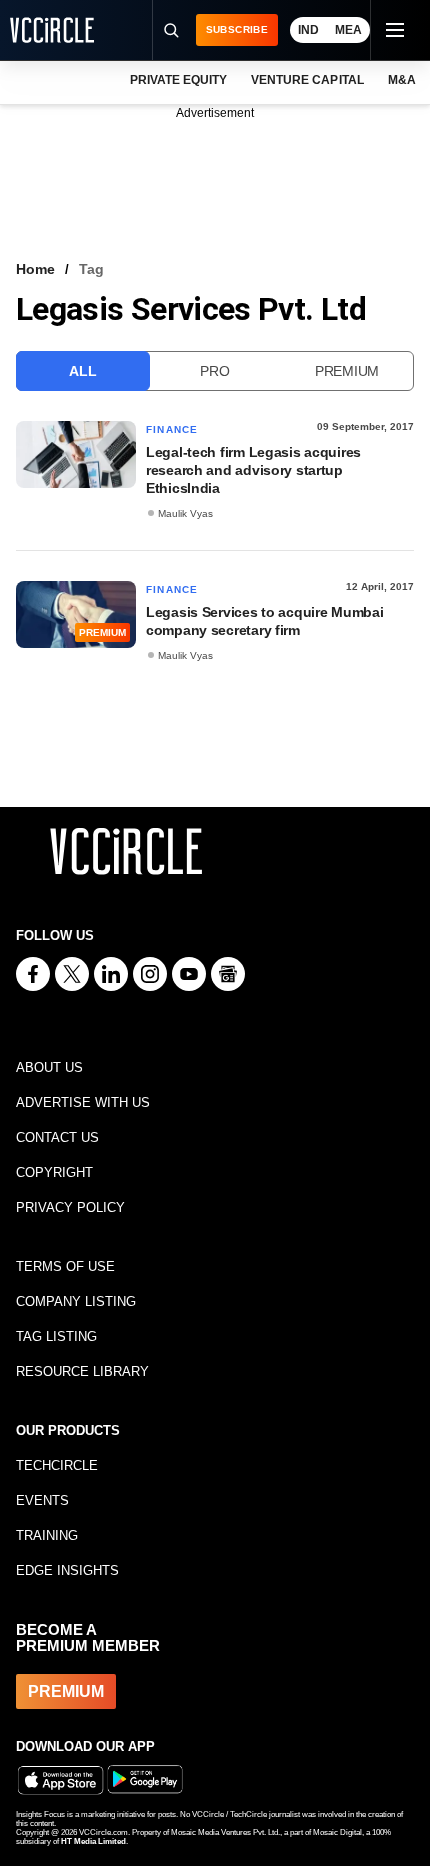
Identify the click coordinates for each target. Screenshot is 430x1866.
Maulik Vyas (185, 513)
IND (308, 30)
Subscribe (237, 29)
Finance (172, 429)
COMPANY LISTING (76, 1301)
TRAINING (47, 1535)
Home (35, 269)
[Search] (171, 30)
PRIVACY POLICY (70, 1207)
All (82, 371)
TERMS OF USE (65, 1266)
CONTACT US (57, 1137)
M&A (402, 80)
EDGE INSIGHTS (67, 1570)
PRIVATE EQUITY (178, 80)
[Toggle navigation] (394, 30)
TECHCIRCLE (57, 1465)
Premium (347, 371)
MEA (348, 30)
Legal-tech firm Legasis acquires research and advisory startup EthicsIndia (253, 470)
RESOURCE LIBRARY (82, 1371)
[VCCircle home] (52, 30)
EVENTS (42, 1500)
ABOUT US (49, 1067)
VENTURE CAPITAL (307, 80)
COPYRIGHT (54, 1172)
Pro (214, 371)
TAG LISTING (56, 1336)
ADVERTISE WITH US (83, 1102)
